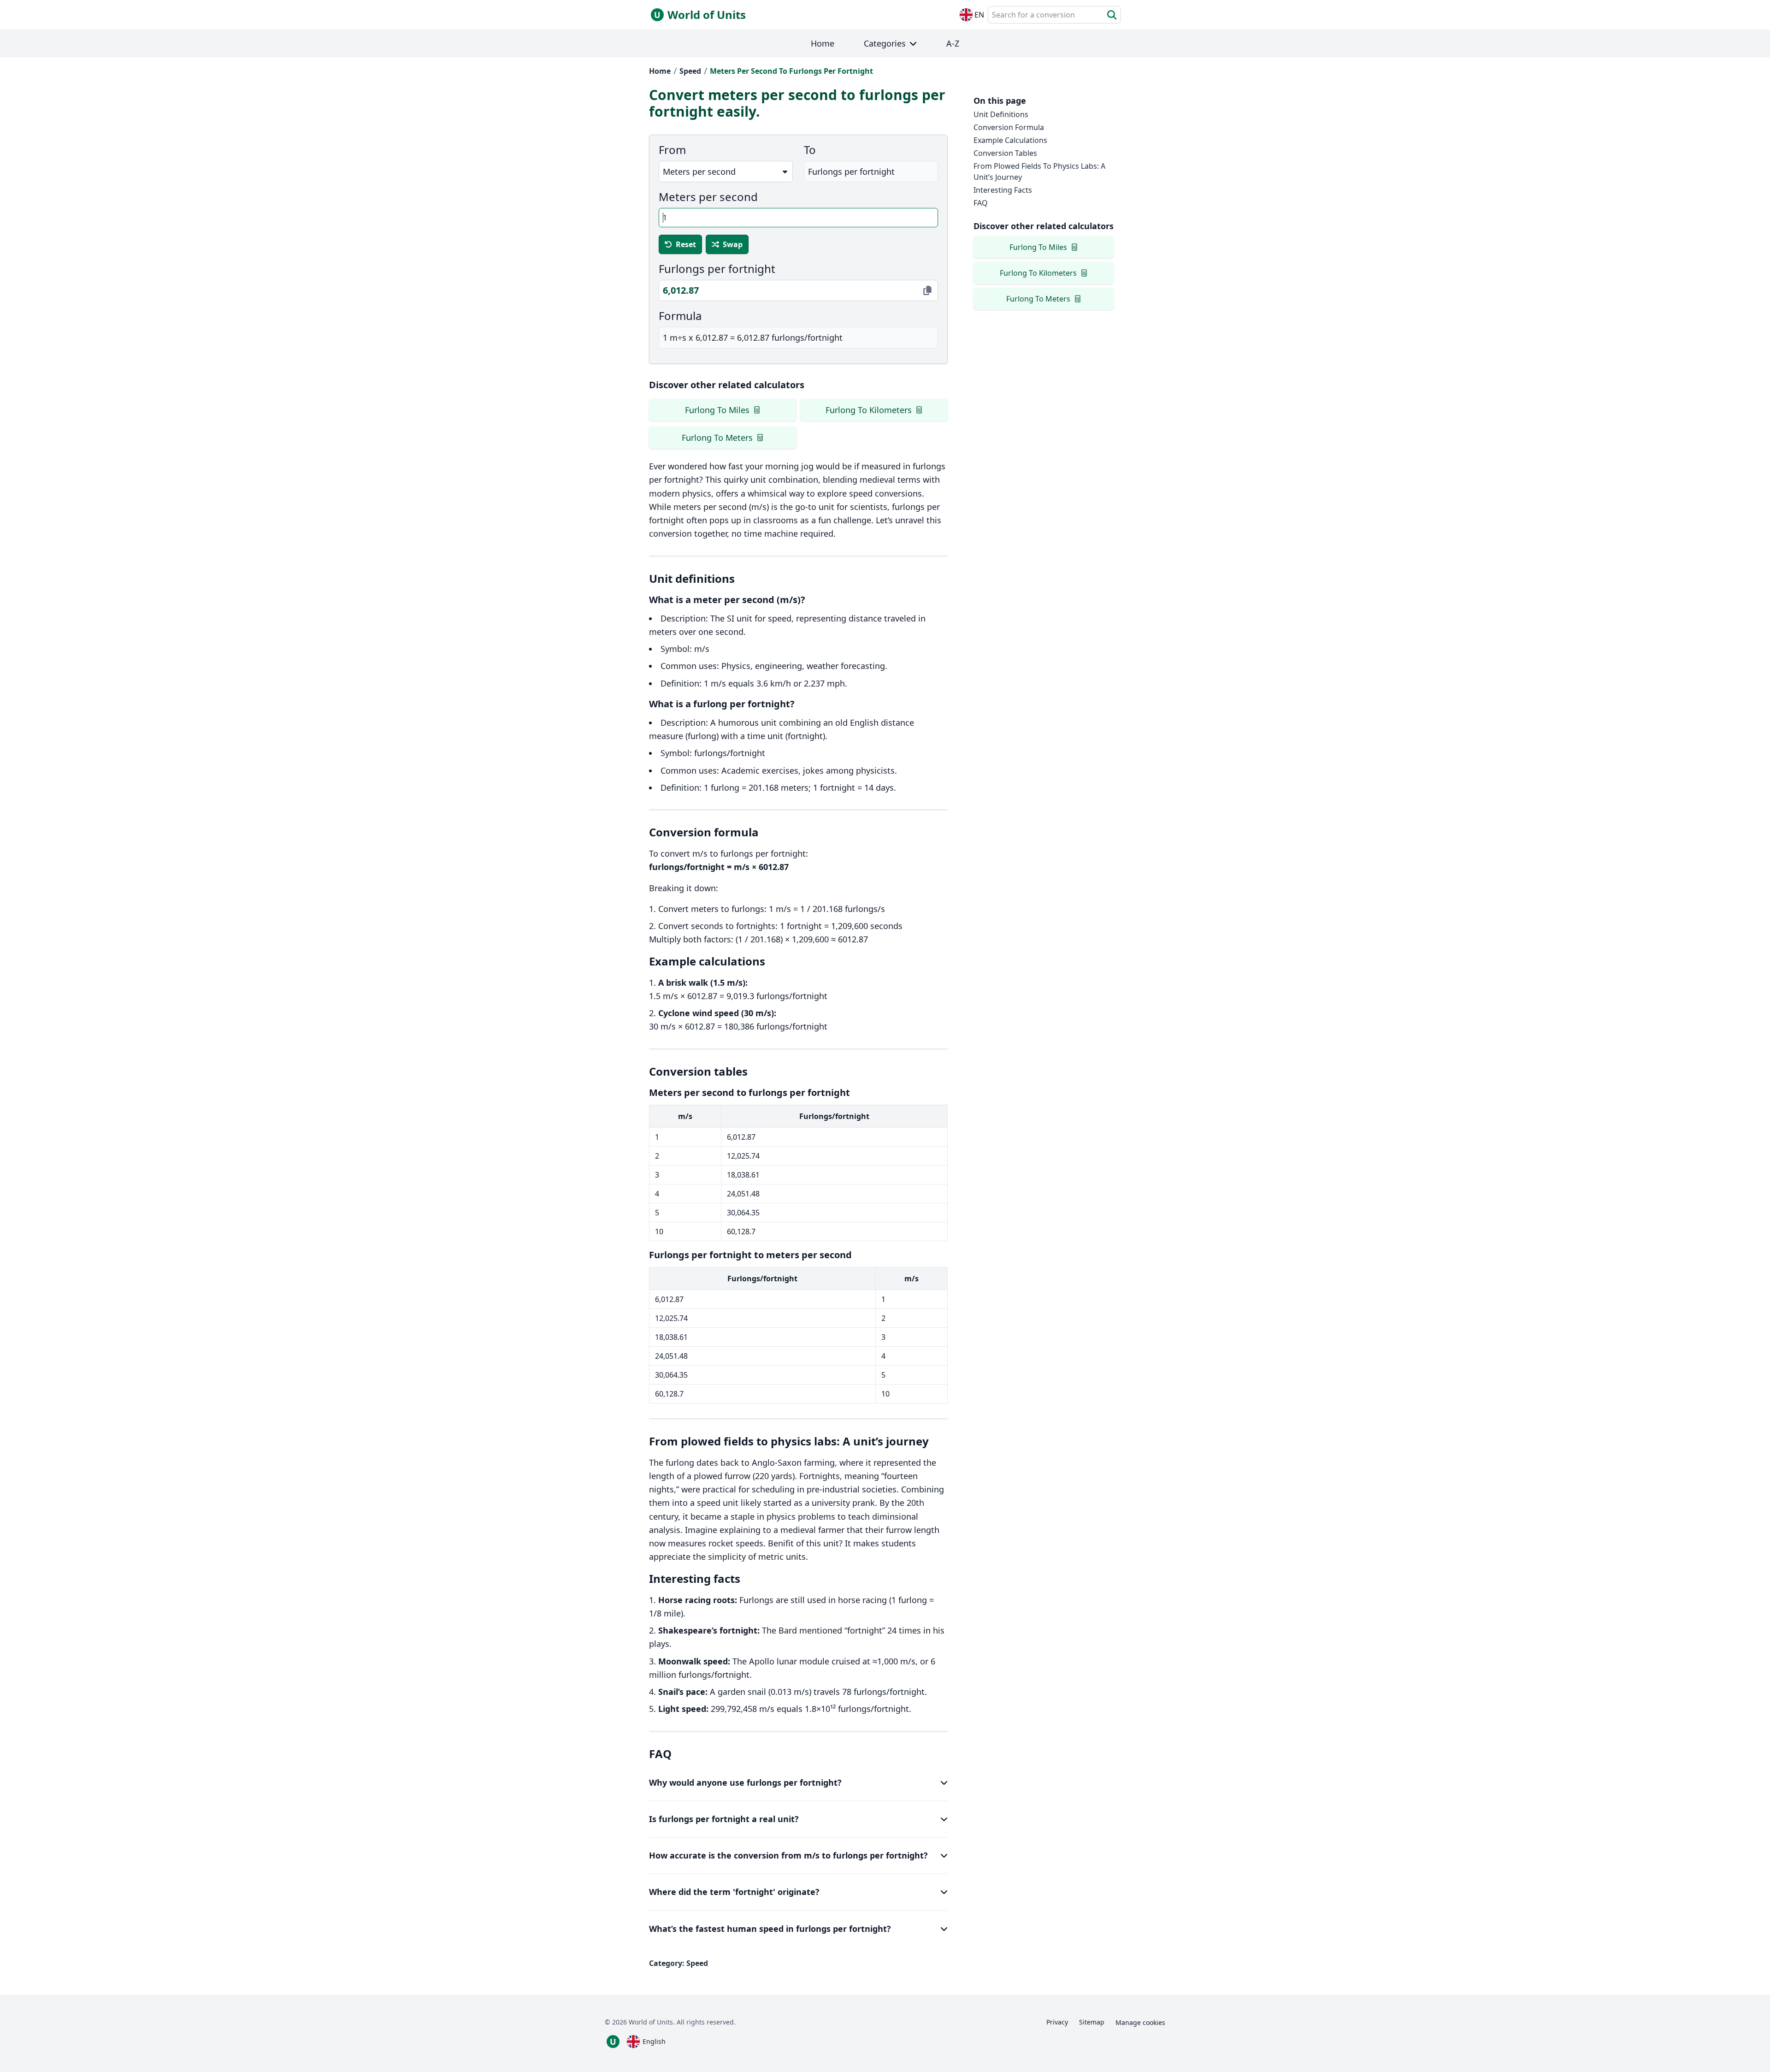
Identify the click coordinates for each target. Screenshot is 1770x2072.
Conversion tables (1005, 153)
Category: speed (678, 1963)
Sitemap (1092, 2022)
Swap (733, 244)
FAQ (981, 203)
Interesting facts (1003, 190)
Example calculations (1010, 140)
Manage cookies (1140, 2022)
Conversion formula (1009, 127)
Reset (686, 244)
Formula (680, 316)
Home (660, 71)
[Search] (1112, 15)
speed (690, 71)
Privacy (1057, 2022)
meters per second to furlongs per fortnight (791, 71)
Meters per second (708, 197)
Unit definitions (1001, 114)
